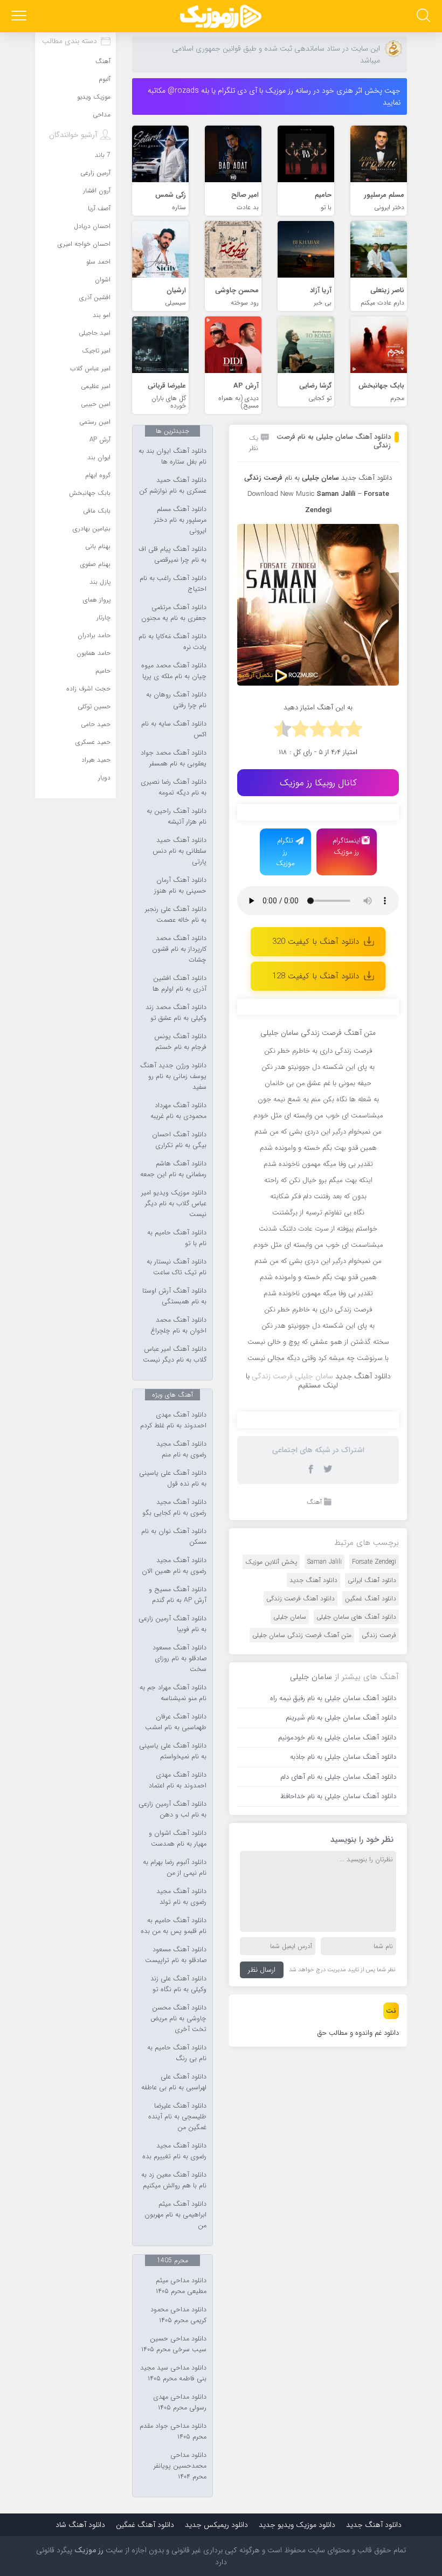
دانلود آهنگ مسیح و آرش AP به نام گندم (178, 1595)
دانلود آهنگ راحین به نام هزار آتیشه (177, 817)
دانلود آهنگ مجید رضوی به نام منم (181, 1449)
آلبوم (105, 79)
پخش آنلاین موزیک (271, 1562)
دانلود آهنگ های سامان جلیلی (356, 1617)
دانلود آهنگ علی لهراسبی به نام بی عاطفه (174, 2082)
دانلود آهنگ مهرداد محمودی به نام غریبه (178, 1111)
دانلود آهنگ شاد (80, 2525)
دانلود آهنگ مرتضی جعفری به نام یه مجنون (174, 613)
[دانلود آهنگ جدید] (221, 16)
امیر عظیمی (96, 386)
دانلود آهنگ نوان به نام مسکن (174, 1537)
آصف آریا (99, 208)
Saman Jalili (336, 494)
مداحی (102, 115)
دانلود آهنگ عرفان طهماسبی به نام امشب (176, 1722)
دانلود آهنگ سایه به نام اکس (174, 729)
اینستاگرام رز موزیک (347, 846)
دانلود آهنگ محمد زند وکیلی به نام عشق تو (176, 1013)
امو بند (102, 315)
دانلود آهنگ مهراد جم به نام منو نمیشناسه (173, 1693)
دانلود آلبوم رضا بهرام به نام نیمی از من (175, 1868)
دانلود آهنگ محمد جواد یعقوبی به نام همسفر (174, 758)
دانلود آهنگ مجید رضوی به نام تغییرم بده (174, 2151)
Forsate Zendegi (374, 1562)
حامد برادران (94, 635)
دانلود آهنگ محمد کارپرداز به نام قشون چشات (179, 949)
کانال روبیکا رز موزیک (318, 783)
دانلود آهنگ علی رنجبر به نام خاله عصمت (176, 915)
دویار (104, 778)
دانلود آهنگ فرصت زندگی (301, 1598)
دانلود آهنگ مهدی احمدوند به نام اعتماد (178, 1780)
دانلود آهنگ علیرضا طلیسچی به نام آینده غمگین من (177, 2117)
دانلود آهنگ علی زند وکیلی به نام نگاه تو (178, 1984)
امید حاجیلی (95, 333)
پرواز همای (97, 600)
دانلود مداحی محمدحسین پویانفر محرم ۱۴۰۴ (180, 2466)
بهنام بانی (98, 546)
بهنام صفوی (95, 564)
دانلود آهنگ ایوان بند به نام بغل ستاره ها (172, 457)
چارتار (103, 617)
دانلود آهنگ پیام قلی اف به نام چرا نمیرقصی (172, 555)
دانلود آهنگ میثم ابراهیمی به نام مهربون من (175, 2215)
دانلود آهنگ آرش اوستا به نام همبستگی (174, 1296)
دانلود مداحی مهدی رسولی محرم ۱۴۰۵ (180, 2402)
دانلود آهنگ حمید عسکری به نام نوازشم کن (173, 486)
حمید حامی (96, 724)
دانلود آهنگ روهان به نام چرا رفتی (176, 700)
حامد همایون (94, 653)
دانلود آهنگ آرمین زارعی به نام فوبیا (172, 1624)
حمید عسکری (93, 742)
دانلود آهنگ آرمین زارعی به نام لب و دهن (172, 1810)
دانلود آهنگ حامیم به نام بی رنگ (177, 2053)
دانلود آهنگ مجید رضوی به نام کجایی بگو (174, 1508)
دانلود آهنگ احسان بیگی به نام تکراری (179, 1140)
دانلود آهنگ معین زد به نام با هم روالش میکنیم (174, 2180)
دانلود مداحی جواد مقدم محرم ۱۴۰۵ (173, 2432)
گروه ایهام (98, 475)
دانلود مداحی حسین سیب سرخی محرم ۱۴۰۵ (174, 2344)
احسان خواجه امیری (84, 244)
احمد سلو (98, 262)
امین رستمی (95, 422)
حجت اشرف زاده (88, 689)
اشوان (103, 279)
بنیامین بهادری (92, 529)
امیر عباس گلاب (90, 368)
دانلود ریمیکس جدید (216, 2525)
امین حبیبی (96, 404)
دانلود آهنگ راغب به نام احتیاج (173, 584)
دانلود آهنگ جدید (367, 478)
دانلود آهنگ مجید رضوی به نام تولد (181, 1897)
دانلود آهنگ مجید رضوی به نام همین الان (174, 1566)
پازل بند (100, 582)
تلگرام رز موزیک (285, 852)
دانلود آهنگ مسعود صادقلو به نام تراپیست (176, 1955)
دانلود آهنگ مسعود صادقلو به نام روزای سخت (179, 1659)
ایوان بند (99, 457)
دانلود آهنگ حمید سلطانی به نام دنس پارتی (179, 851)
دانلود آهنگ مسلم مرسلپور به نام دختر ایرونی (180, 520)
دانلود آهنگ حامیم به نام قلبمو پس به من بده (174, 1926)
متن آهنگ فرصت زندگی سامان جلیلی (302, 1635)
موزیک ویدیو (94, 97)
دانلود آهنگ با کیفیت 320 (316, 942)
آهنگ (314, 1502)
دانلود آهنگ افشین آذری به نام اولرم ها (179, 984)
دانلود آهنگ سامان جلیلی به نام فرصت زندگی (334, 441)
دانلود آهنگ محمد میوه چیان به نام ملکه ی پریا (174, 671)
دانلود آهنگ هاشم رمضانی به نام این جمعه (173, 1169)
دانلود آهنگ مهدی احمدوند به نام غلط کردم (173, 1420)
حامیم (103, 671)
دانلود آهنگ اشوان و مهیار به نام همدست (178, 1839)
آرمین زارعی (95, 173)
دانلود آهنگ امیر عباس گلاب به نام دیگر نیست (175, 1355)
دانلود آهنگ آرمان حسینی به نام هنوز (180, 886)
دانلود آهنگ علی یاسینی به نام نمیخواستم (173, 1751)
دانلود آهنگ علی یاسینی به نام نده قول (173, 1479)
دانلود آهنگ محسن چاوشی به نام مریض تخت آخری (178, 2019)
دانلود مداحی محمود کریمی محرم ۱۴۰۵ (178, 2315)
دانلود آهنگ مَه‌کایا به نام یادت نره (172, 642)
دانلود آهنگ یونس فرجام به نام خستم (180, 1042)
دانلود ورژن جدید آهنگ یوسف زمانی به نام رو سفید (173, 1076)
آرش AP (100, 440)
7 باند (103, 155)
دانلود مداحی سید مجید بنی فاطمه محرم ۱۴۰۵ (173, 2373)
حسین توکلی (94, 706)
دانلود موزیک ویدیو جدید (297, 2525)
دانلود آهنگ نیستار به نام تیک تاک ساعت (177, 1267)
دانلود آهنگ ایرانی (372, 1580)
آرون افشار (97, 191)
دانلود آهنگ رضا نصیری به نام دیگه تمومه (174, 788)
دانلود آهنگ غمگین (371, 1598)
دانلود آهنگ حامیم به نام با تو (177, 1238)
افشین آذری (95, 297)
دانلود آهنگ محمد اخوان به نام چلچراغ (178, 1325)
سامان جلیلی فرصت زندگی (292, 1376)
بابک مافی (97, 511)
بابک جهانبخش (90, 493)
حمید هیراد (96, 760)
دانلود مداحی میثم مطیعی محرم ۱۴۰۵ (181, 2286)
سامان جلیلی (290, 1617)
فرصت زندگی (379, 1635)
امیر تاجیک (96, 351)
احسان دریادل (92, 226)
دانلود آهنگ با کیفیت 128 (316, 976)
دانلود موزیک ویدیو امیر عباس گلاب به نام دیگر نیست (174, 1204)
